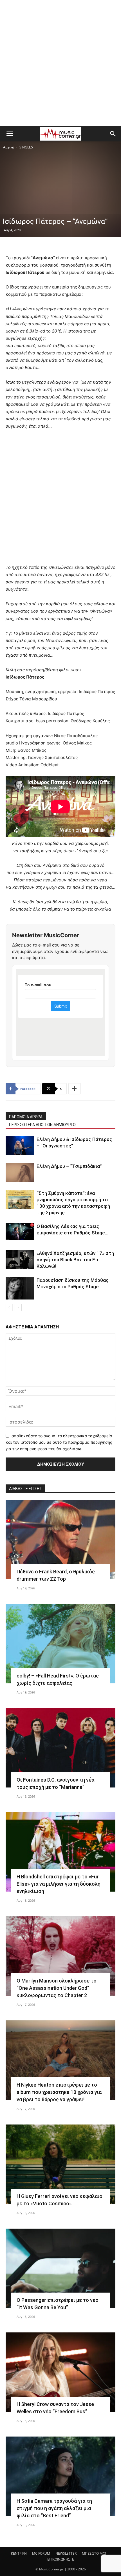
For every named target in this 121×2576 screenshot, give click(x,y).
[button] (10, 134)
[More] (75, 1089)
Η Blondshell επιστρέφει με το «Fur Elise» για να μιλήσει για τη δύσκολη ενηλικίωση (59, 1884)
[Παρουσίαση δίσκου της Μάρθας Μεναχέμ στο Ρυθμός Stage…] (20, 1288)
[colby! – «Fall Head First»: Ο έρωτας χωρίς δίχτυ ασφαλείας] (60, 1644)
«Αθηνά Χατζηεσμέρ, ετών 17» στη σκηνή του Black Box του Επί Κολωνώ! (75, 1260)
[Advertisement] (60, 63)
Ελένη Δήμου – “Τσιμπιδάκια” (69, 1166)
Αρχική (9, 147)
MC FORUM (41, 2553)
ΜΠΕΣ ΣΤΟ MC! (94, 2553)
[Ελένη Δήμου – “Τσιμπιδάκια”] (20, 1173)
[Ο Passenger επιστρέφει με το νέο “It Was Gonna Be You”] (60, 2268)
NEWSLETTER (66, 2553)
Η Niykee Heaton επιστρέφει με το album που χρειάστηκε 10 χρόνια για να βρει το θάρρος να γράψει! (59, 2092)
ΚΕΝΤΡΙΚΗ (19, 2553)
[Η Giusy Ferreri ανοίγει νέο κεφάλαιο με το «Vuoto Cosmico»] (60, 2164)
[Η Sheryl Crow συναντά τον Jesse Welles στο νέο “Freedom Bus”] (60, 2372)
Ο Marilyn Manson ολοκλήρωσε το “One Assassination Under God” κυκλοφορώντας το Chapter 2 (57, 1988)
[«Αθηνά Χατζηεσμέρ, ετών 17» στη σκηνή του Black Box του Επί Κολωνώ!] (20, 1260)
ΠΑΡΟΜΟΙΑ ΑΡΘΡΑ (26, 1117)
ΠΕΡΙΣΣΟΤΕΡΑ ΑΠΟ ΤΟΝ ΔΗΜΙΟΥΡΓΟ (42, 1125)
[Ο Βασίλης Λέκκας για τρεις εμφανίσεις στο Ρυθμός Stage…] (20, 1232)
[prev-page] (9, 1308)
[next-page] (18, 1308)
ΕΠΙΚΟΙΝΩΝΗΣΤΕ (61, 2559)
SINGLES (26, 147)
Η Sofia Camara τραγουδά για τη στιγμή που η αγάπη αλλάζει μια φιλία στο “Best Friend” (54, 2508)
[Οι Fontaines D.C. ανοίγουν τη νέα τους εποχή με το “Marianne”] (60, 1748)
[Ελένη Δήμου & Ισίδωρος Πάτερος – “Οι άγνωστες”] (20, 1146)
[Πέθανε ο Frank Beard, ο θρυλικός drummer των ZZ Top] (60, 1540)
